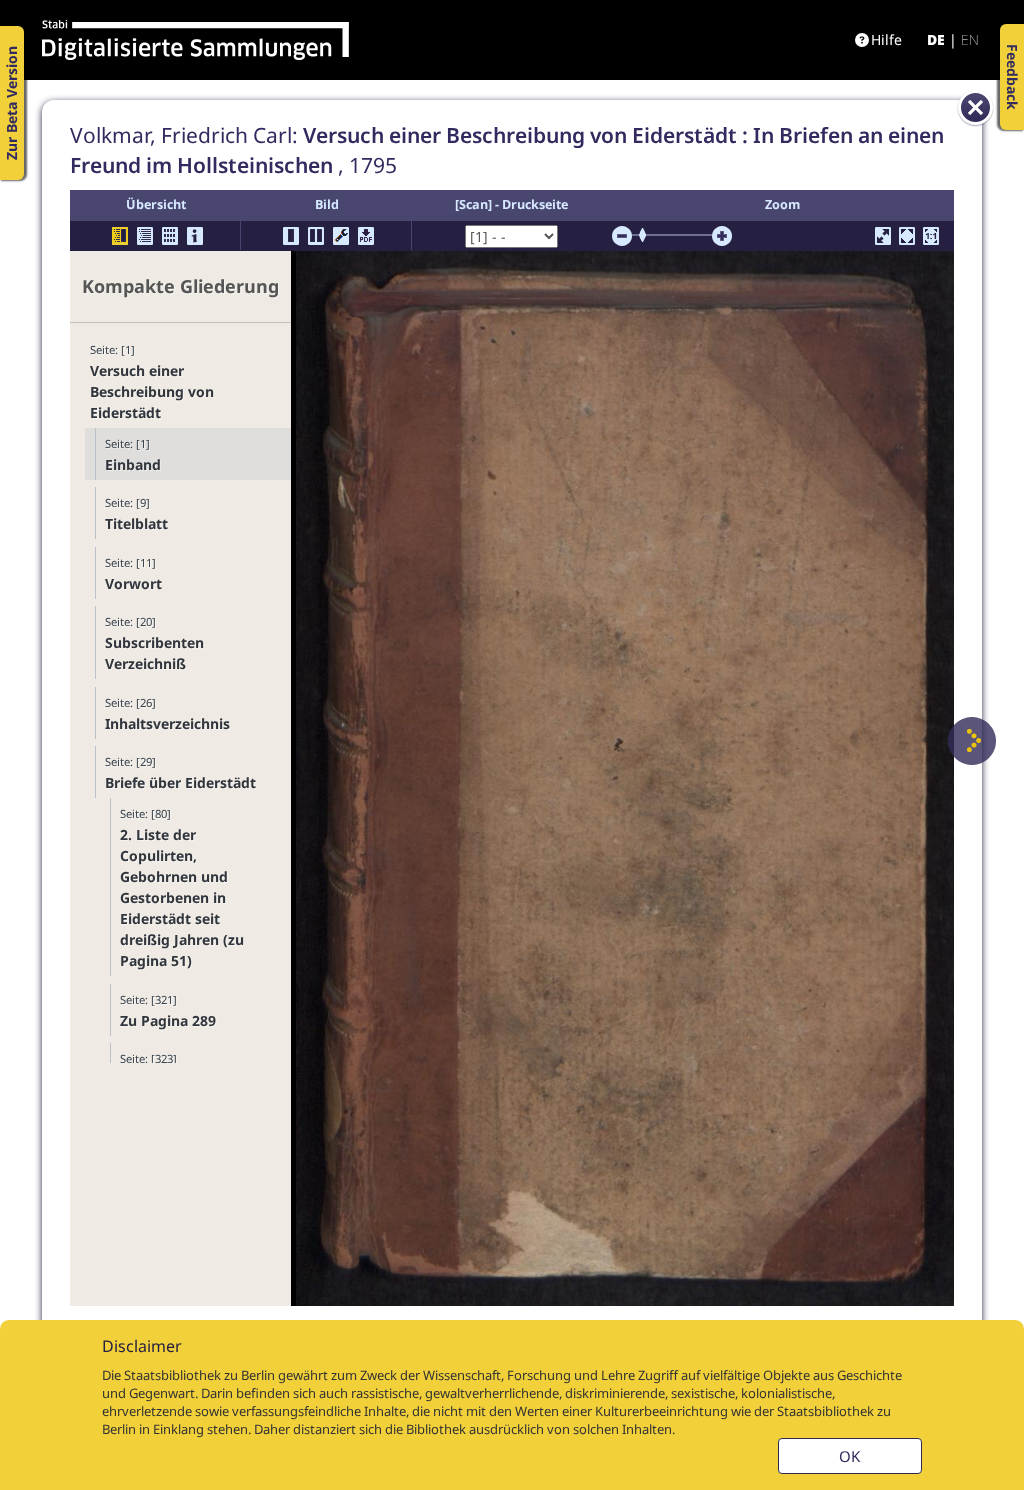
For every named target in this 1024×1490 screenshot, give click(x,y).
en (970, 39)
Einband (133, 464)
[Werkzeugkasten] (341, 236)
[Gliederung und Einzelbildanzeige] (120, 236)
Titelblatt (136, 523)
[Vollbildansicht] (883, 236)
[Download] (366, 236)
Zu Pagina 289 (168, 1020)
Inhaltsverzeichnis (167, 723)
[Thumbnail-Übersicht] (170, 236)
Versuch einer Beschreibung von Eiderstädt (152, 391)
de (936, 39)
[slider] (649, 235)
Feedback (1012, 77)
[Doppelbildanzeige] (316, 236)
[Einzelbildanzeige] (291, 236)
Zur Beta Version (11, 103)
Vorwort (133, 583)
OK (849, 1456)
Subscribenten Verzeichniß (154, 653)
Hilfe (886, 39)
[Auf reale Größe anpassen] (931, 236)
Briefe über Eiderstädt (180, 782)
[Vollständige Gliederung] (145, 236)
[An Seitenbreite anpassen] (907, 236)
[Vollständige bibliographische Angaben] (195, 236)
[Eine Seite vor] (972, 741)
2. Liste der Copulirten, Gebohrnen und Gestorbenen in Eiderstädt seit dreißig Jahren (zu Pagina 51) (182, 897)
